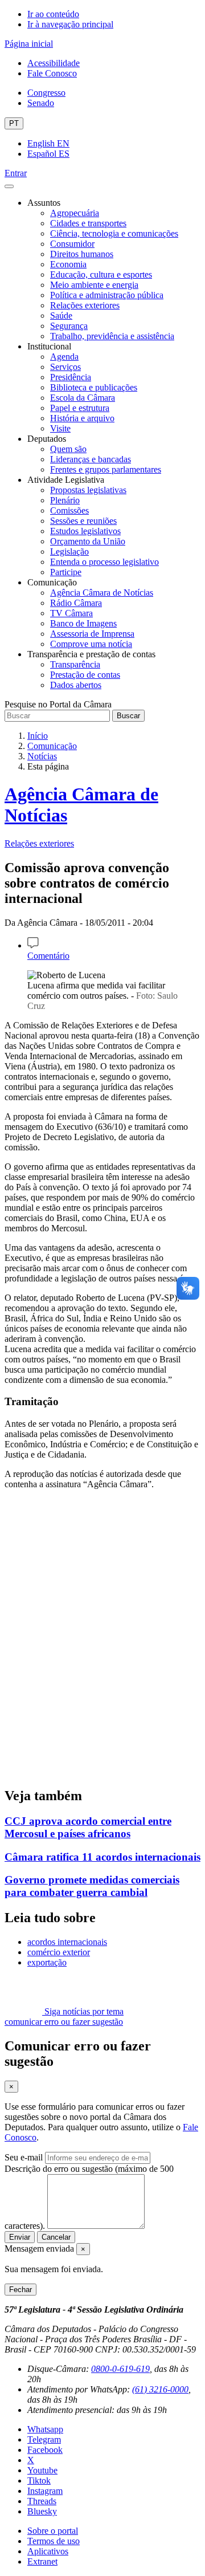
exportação (47, 1962)
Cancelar (56, 2237)
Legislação (69, 552)
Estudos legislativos (85, 531)
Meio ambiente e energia (94, 285)
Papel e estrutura (80, 408)
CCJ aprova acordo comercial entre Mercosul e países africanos (88, 1827)
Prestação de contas (85, 675)
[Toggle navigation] (9, 186)
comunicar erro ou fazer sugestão (64, 2022)
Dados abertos (76, 685)
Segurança (69, 326)
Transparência (75, 664)
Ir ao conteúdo (53, 14)
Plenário (65, 500)
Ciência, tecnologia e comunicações (114, 233)
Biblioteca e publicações (94, 387)
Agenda (64, 357)
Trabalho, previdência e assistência (112, 336)
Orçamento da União (88, 541)
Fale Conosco (52, 73)
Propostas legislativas (88, 490)
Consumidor (72, 244)
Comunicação (52, 746)
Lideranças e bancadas (91, 459)
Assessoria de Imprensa (92, 634)
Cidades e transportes (88, 223)
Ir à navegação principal (70, 24)
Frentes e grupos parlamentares (106, 469)
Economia (68, 264)
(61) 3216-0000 (160, 2389)
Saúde (61, 316)
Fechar (20, 2290)
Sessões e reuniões (83, 521)
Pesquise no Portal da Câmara (58, 704)
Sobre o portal (53, 2531)
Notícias (42, 756)
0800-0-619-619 (120, 2369)
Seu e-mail (24, 2157)
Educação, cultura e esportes (101, 274)
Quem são (68, 449)
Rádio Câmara (76, 603)
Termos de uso (54, 2541)
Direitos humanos (82, 254)
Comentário (48, 956)
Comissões (69, 510)
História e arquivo (82, 418)
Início (38, 736)
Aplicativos (48, 2551)
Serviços (65, 367)
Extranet (42, 2561)
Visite (60, 428)
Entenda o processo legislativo (104, 562)
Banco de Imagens (83, 623)
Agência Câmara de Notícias (102, 593)
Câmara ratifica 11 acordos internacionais (102, 1857)
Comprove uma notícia (91, 644)
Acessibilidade (54, 63)
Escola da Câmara (83, 398)
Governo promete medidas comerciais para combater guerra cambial (92, 1886)
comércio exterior (59, 1952)
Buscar (128, 716)
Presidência (71, 377)
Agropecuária (75, 213)
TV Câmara (71, 613)
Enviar (20, 2237)
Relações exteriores (85, 305)
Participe (66, 572)
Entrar (16, 173)
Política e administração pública (107, 295)
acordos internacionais (67, 1942)
